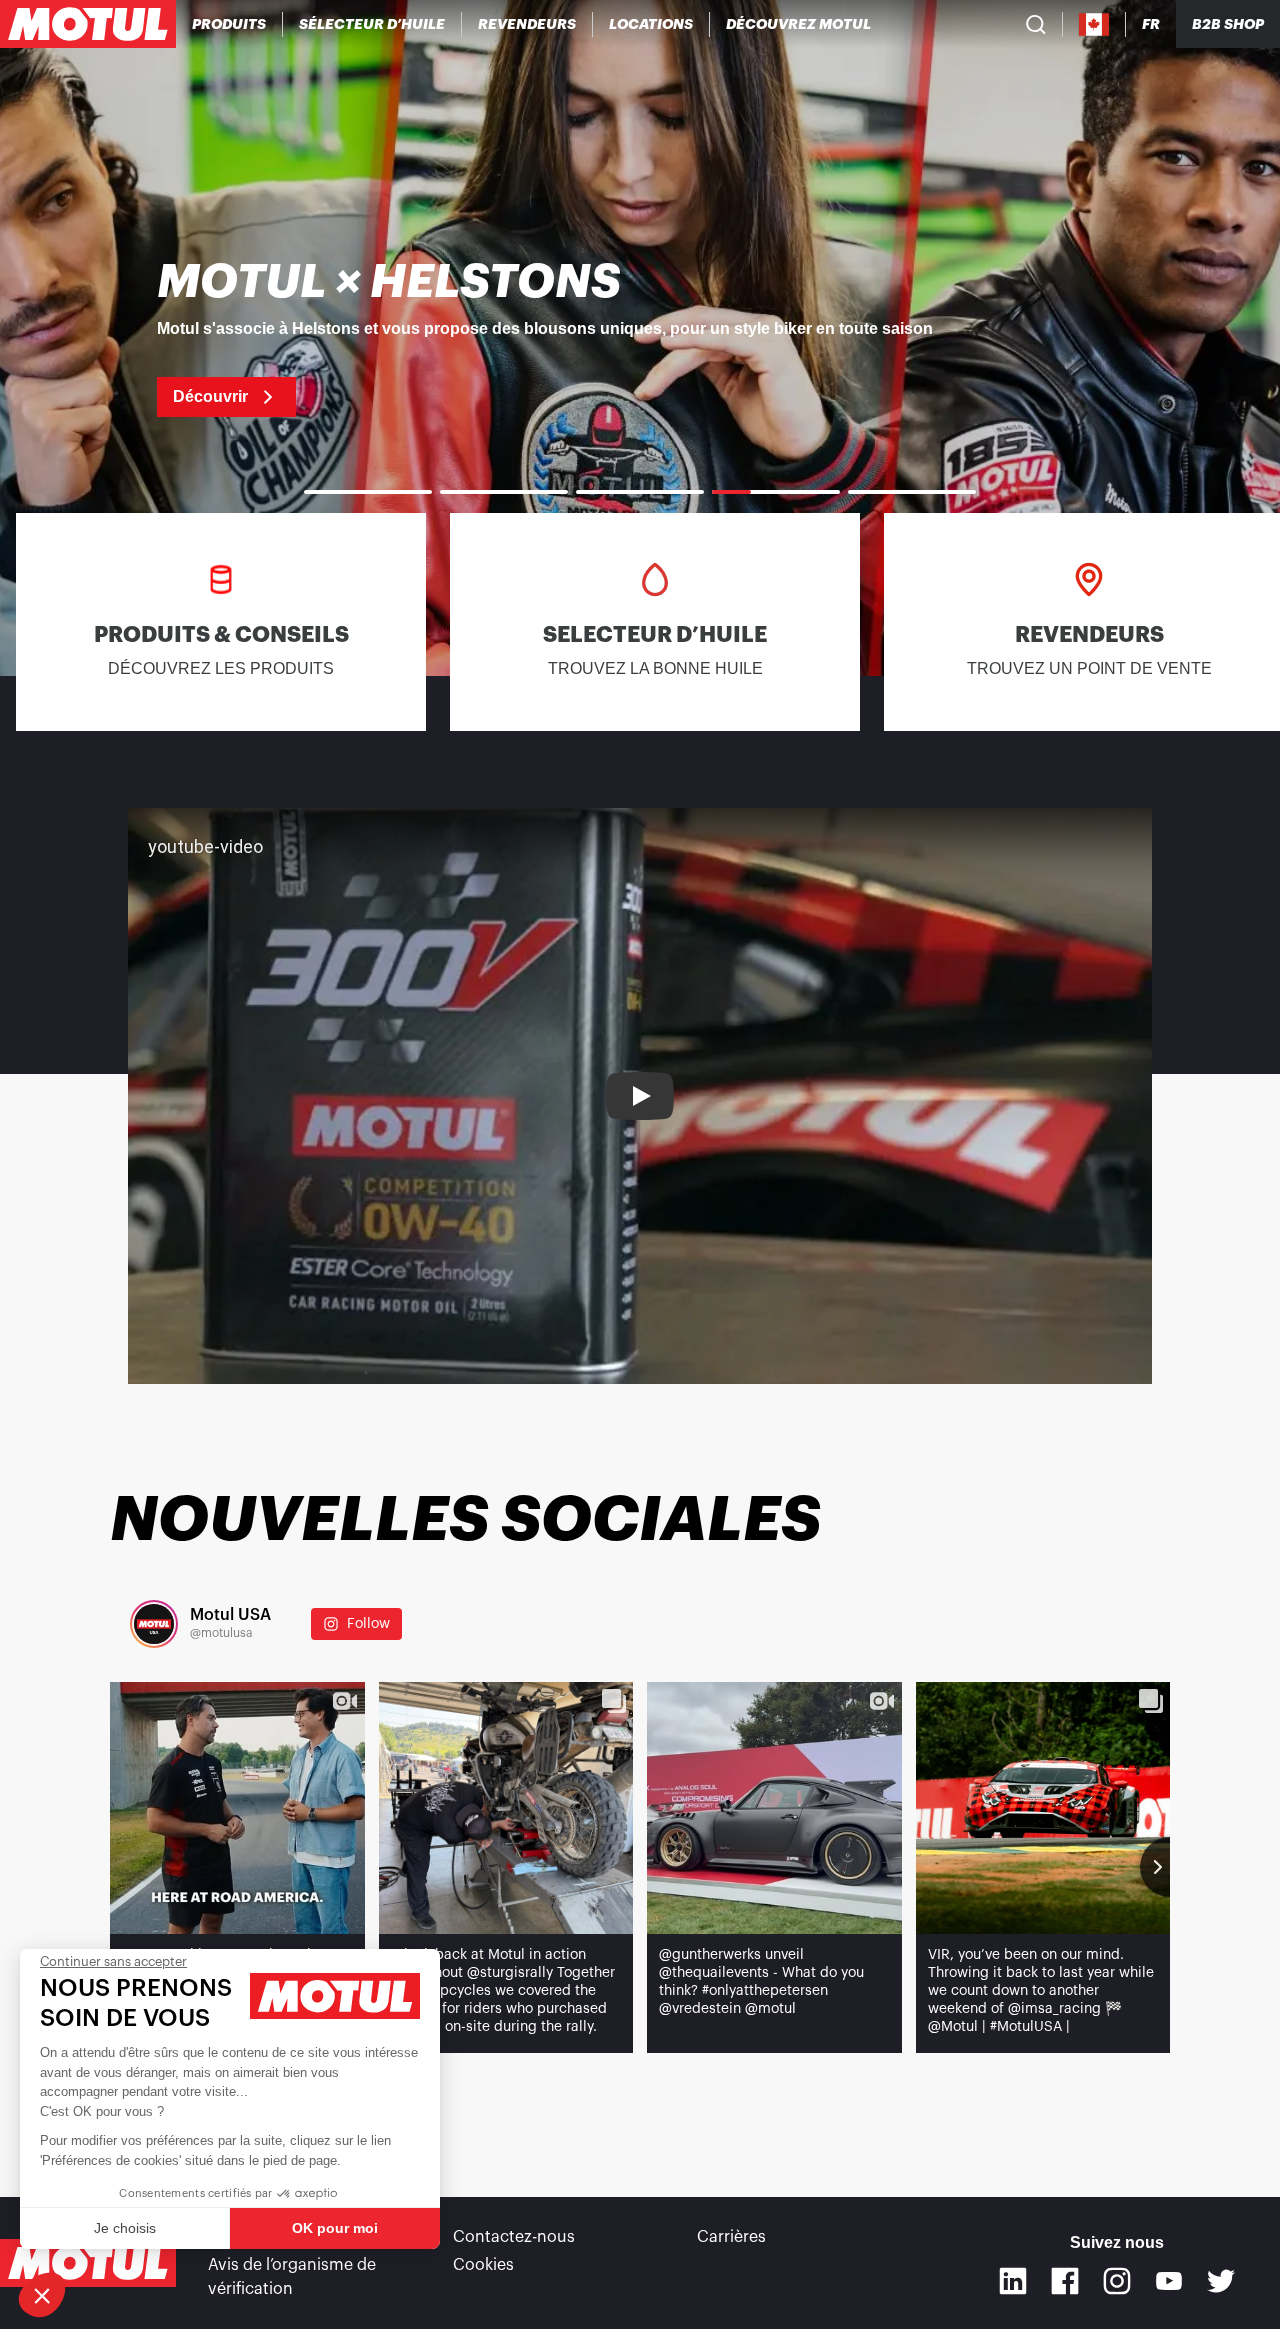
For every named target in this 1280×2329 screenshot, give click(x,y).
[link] (651, 24)
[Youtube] (1169, 2281)
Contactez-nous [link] (514, 2237)
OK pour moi (335, 2228)
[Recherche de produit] (1036, 24)
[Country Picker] (1094, 24)
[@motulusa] (154, 1624)
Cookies (483, 2265)
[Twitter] (1221, 2281)
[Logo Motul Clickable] (88, 24)
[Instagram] (1117, 2281)
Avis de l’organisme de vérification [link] (292, 2277)
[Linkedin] (1013, 2281)
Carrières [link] (731, 2237)
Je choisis (125, 2228)
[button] (42, 2295)
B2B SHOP (1228, 24)
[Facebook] (1065, 2281)
